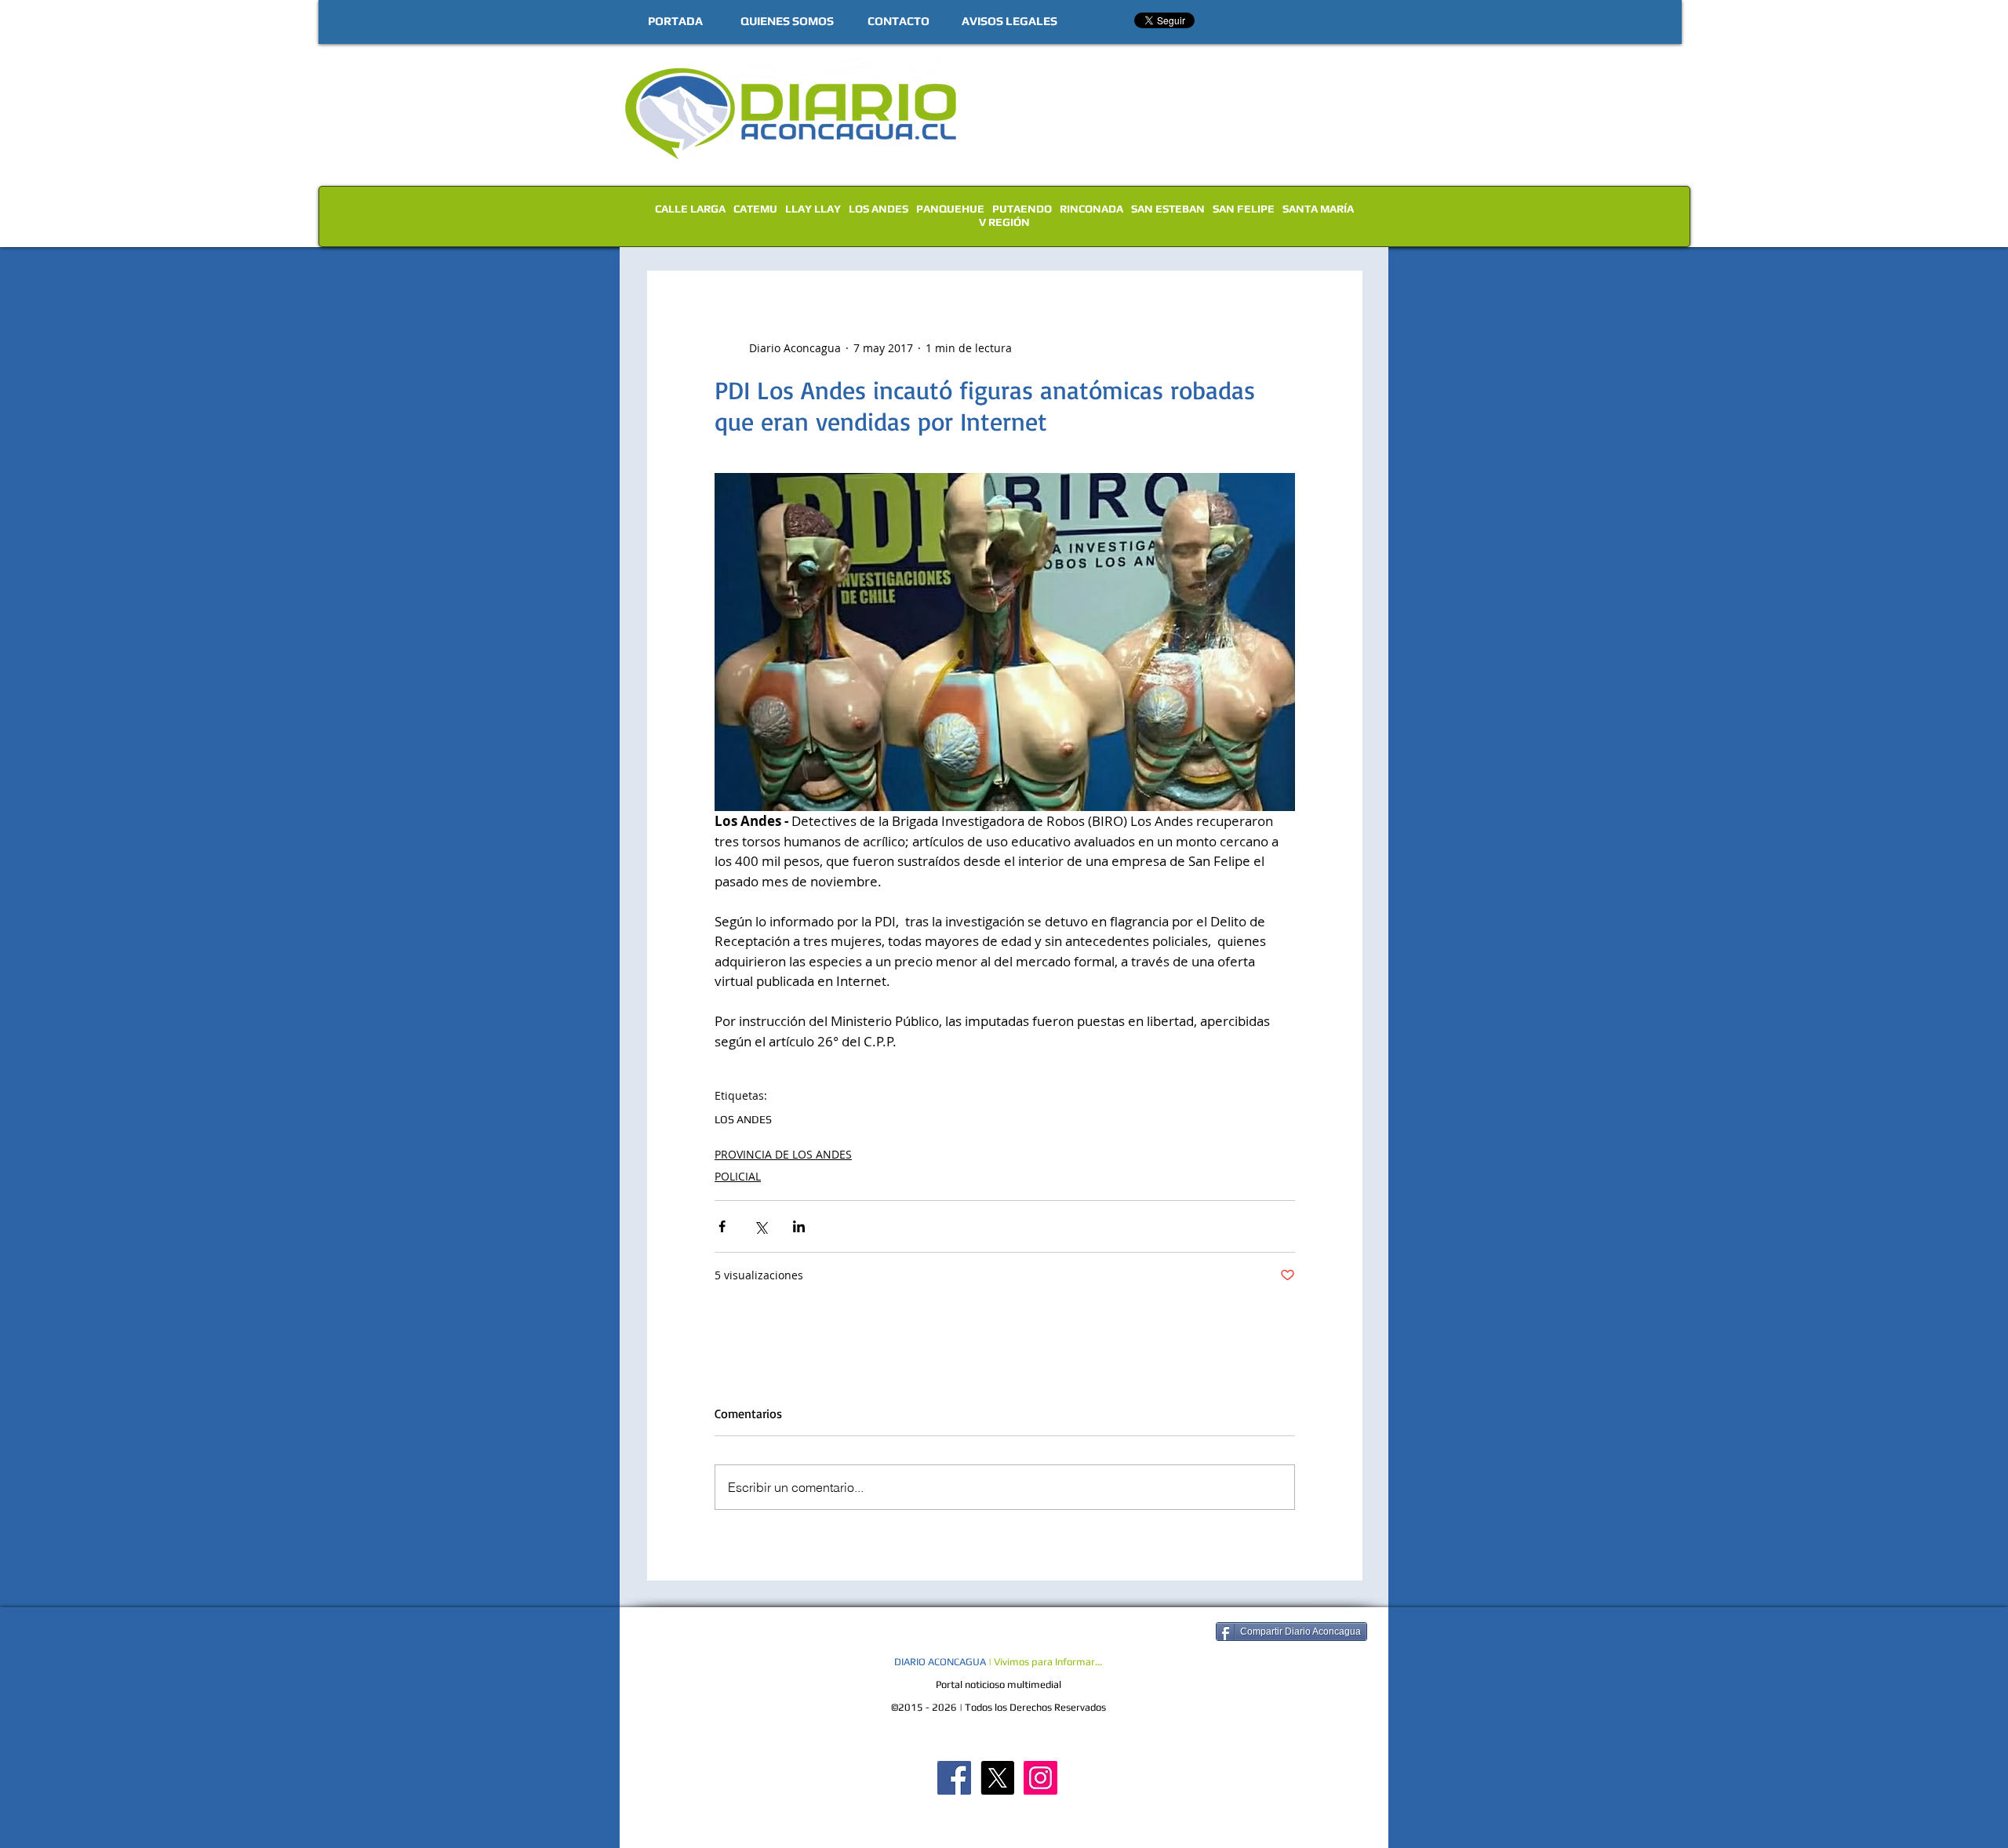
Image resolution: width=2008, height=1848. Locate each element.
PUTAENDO (1022, 209)
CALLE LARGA (690, 209)
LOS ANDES (878, 209)
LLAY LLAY (813, 209)
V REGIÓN (1004, 222)
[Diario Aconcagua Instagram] (1040, 1778)
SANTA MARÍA (1318, 209)
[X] (997, 1778)
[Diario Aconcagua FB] (954, 1778)
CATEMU (755, 209)
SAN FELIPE (1244, 209)
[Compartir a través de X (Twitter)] (760, 1226)
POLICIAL (738, 1176)
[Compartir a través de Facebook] (722, 1226)
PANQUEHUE (950, 209)
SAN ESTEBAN (1168, 209)
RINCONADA (1091, 209)
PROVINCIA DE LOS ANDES (783, 1154)
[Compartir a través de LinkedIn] (799, 1226)
